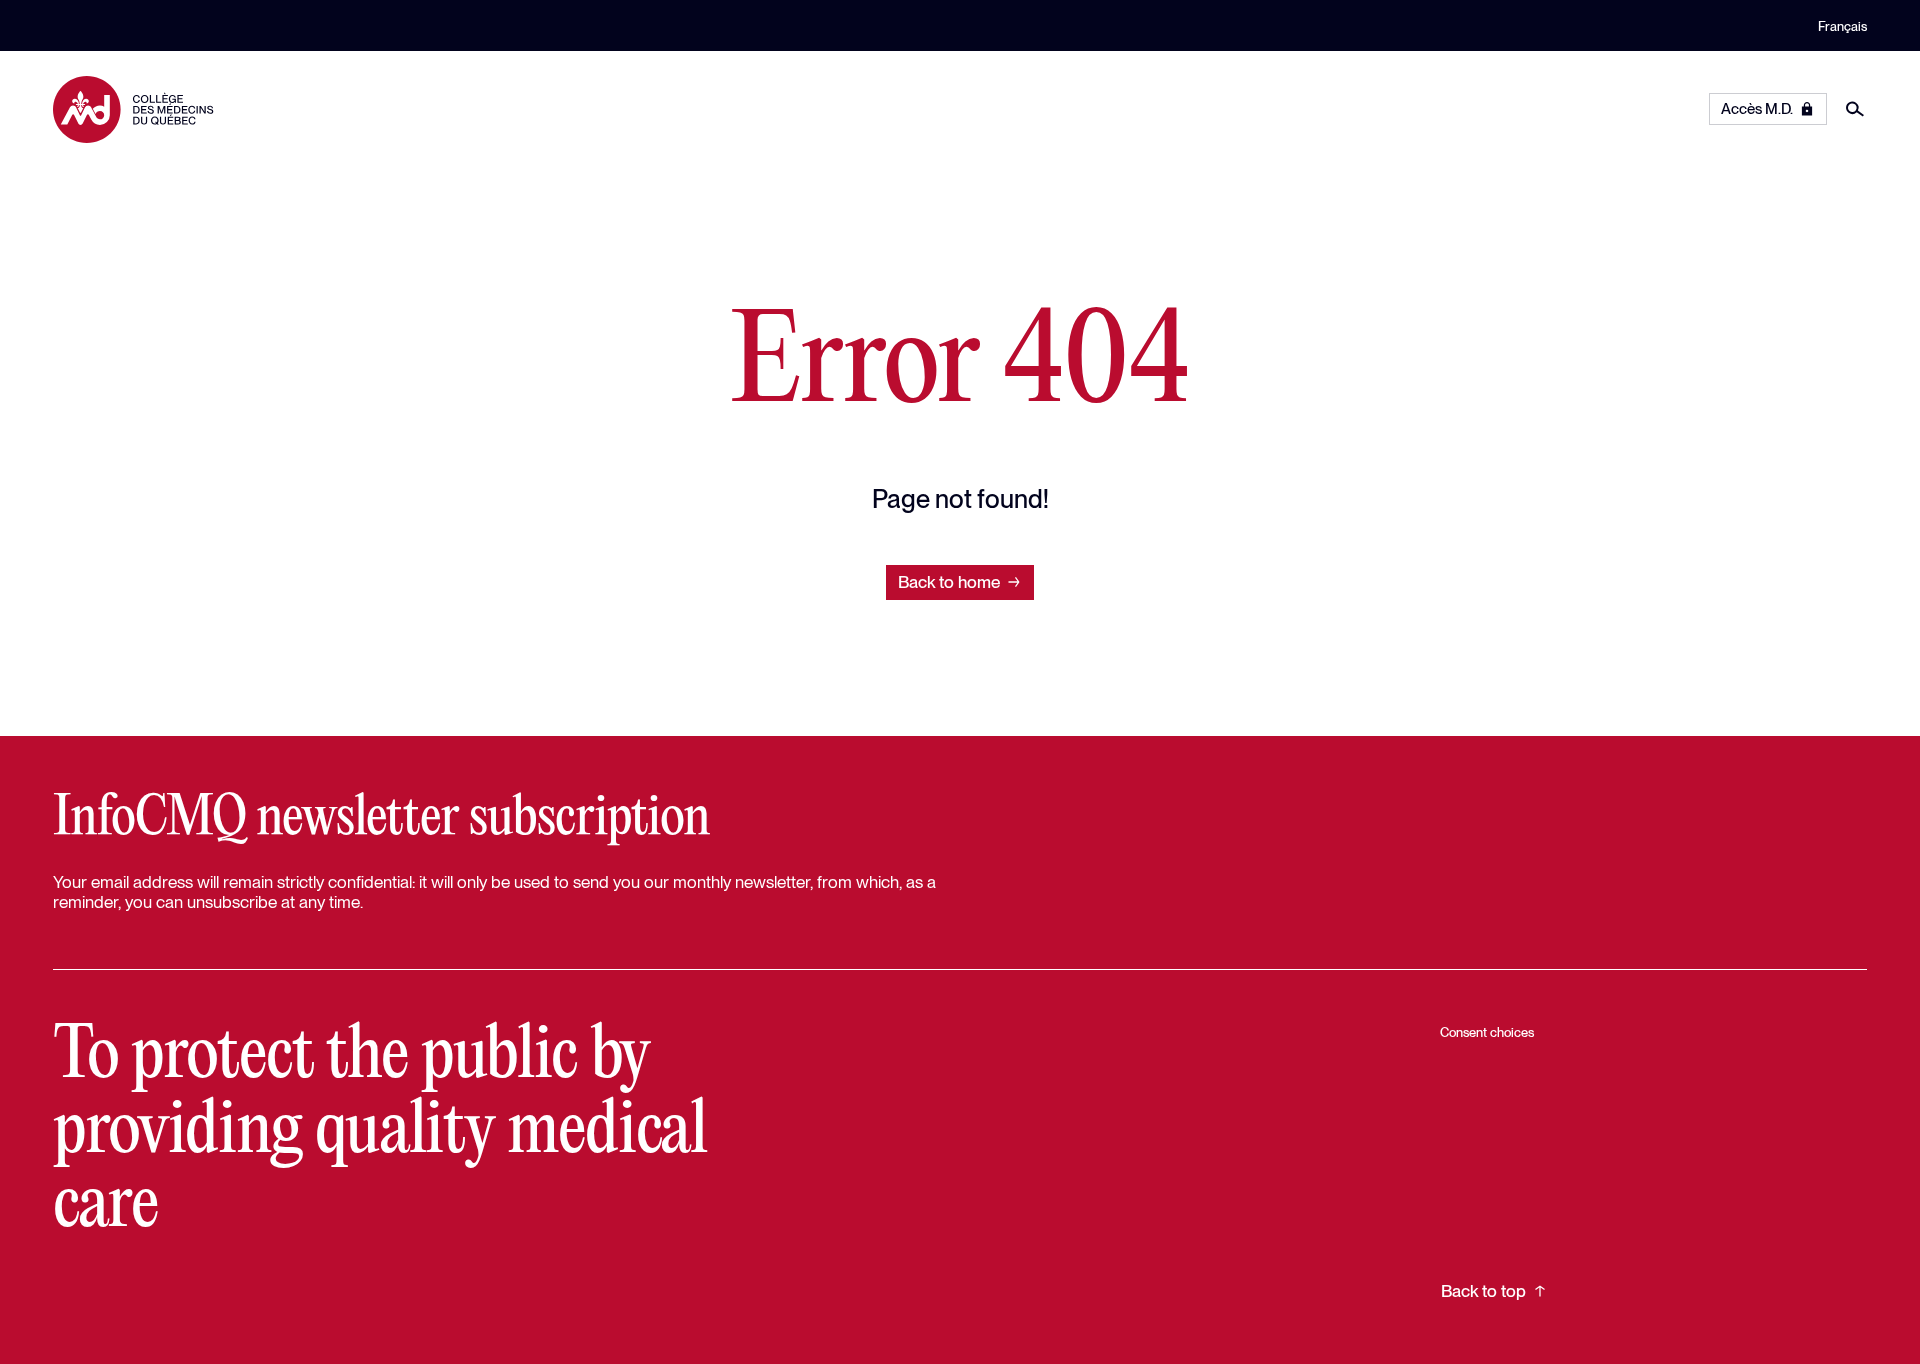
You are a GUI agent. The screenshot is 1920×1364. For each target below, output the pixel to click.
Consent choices (1487, 1032)
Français (1842, 26)
